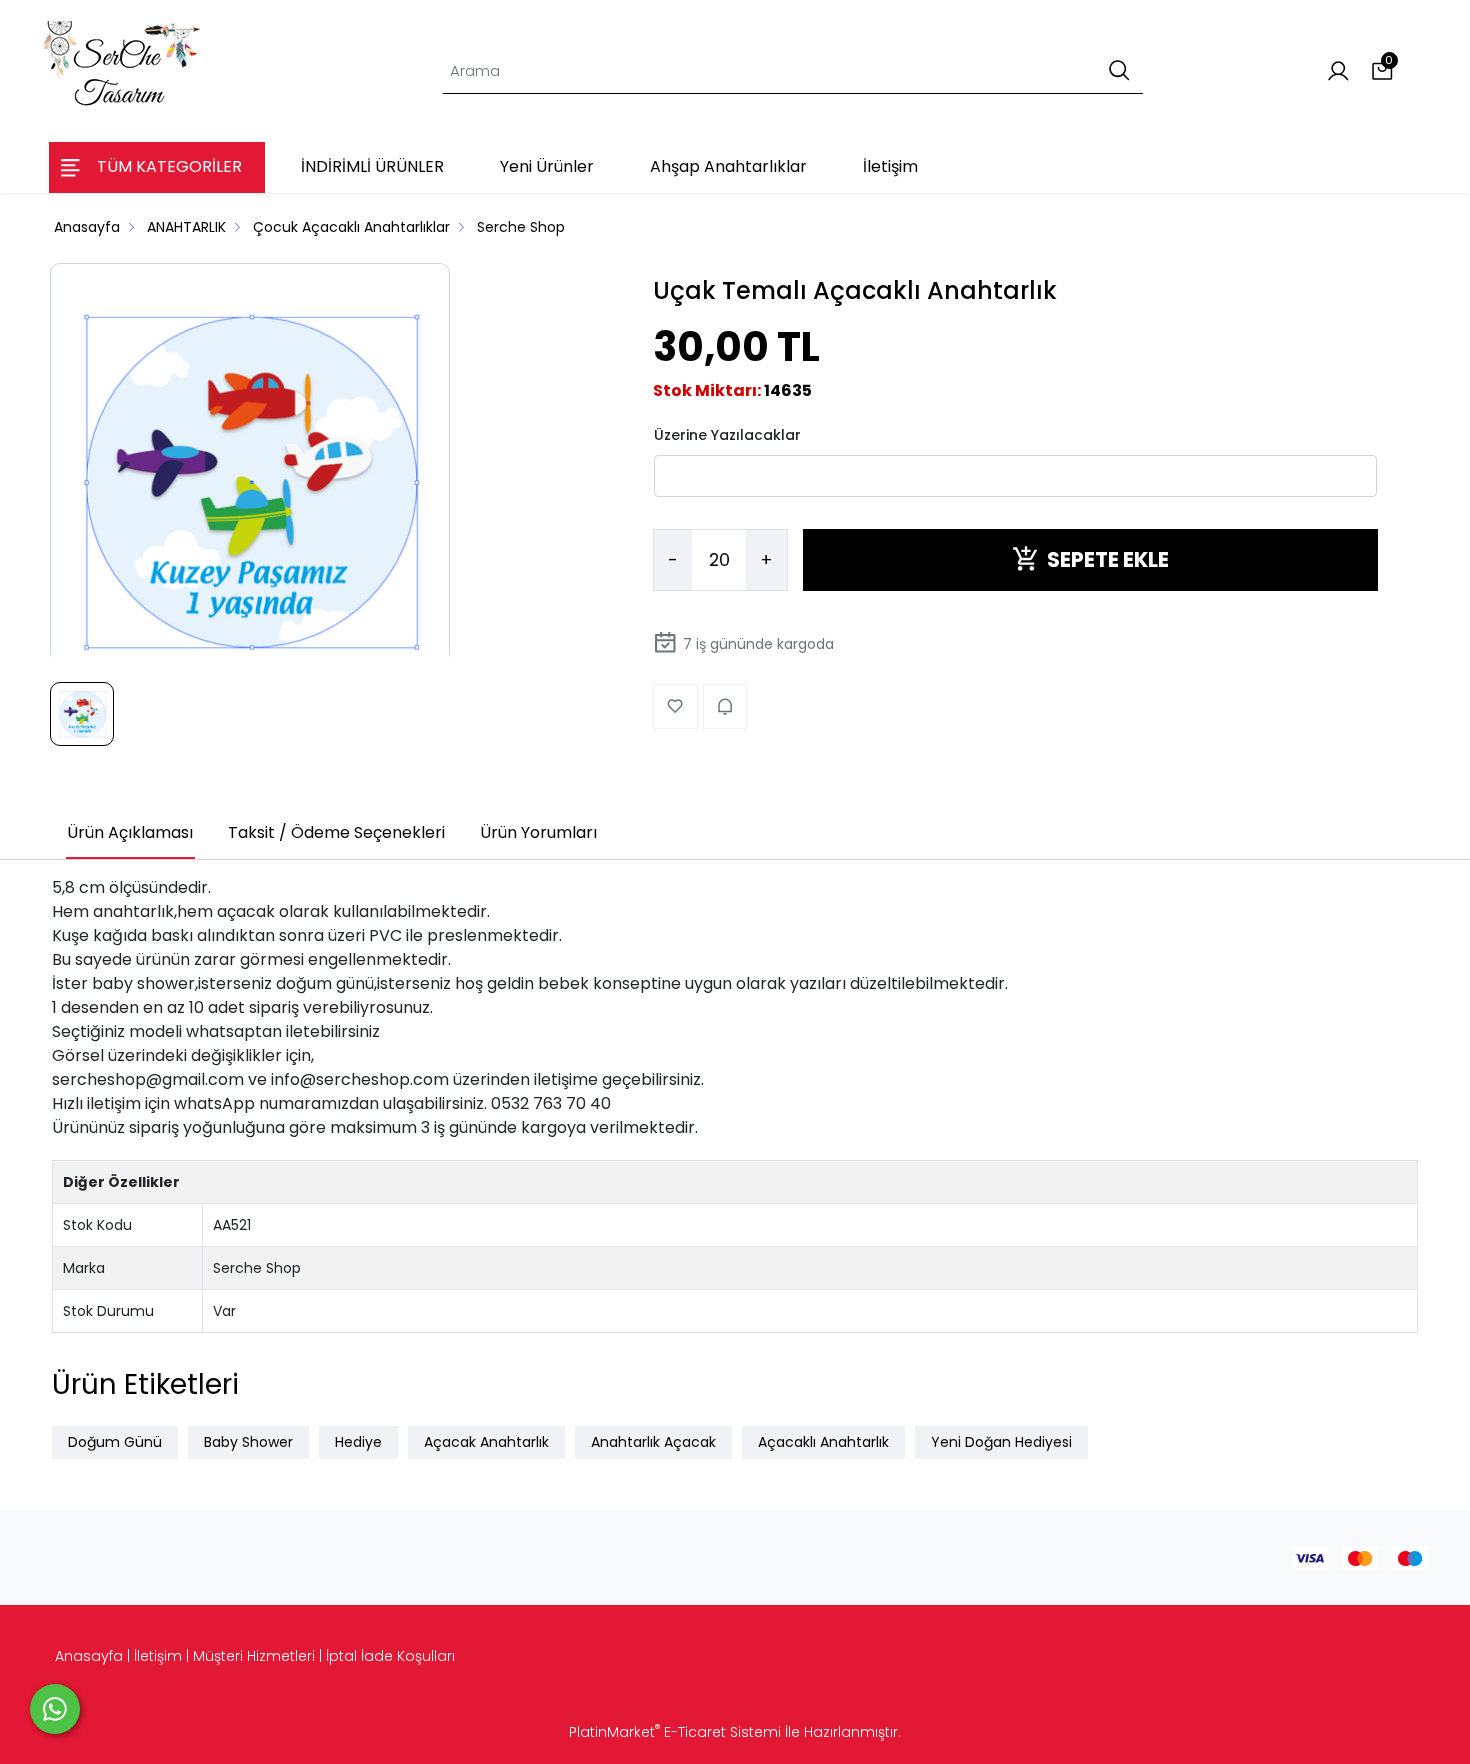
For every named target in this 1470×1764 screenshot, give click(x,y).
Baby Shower (248, 1442)
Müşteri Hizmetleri (254, 1656)
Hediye (358, 1442)
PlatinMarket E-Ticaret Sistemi (675, 1732)
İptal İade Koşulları (390, 1656)
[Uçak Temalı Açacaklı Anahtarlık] (250, 478)
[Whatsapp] (55, 1709)
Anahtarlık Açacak (653, 1442)
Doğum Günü (115, 1442)
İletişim (158, 1656)
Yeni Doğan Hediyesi (1001, 1442)
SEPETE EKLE (1108, 559)
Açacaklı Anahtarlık (823, 1442)
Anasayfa (89, 1656)
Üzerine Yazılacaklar (727, 434)
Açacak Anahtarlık (486, 1442)
